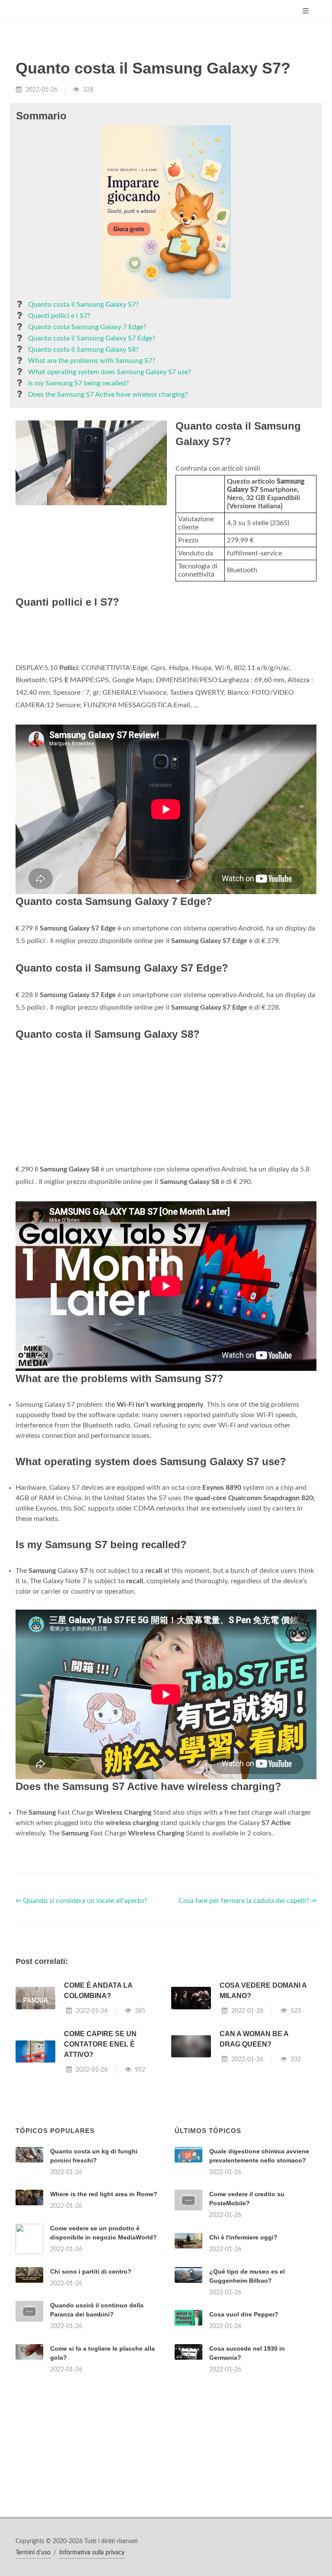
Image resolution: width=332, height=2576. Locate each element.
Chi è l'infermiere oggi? (243, 2237)
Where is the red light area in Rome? (104, 2194)
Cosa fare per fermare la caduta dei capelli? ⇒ (247, 1901)
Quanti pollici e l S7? (59, 316)
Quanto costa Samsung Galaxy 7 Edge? (87, 327)
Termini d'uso (33, 2553)
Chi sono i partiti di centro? (91, 2271)
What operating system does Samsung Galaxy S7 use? (110, 372)
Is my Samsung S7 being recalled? (78, 383)
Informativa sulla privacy (92, 2553)
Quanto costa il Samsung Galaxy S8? (83, 350)
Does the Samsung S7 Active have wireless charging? (108, 395)
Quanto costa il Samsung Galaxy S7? (83, 305)
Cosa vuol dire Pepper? (244, 2314)
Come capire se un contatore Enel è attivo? (100, 2044)
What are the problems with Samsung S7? (92, 361)
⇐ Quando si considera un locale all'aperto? (81, 1901)
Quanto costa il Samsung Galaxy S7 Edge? (92, 338)
